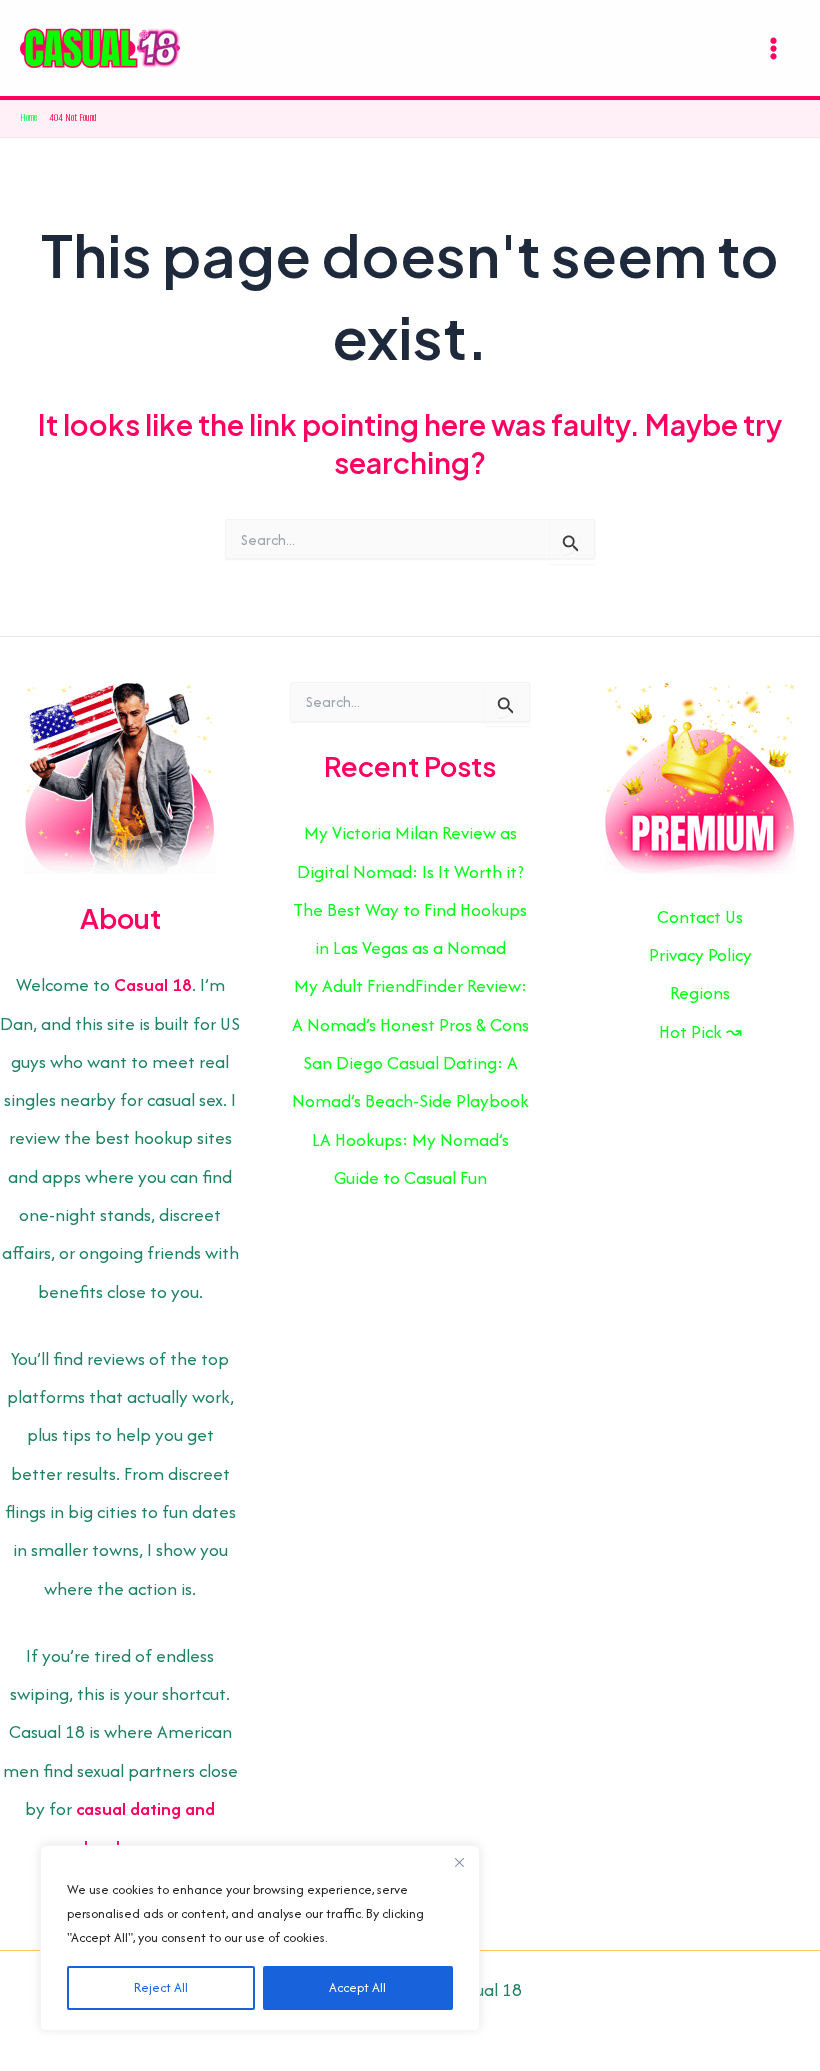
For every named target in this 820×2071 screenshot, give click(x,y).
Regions (700, 992)
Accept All (357, 1987)
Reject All (161, 1987)
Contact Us (700, 916)
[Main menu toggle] (773, 48)
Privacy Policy (700, 954)
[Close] (459, 1862)
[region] (260, 1938)
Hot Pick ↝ (700, 1031)
